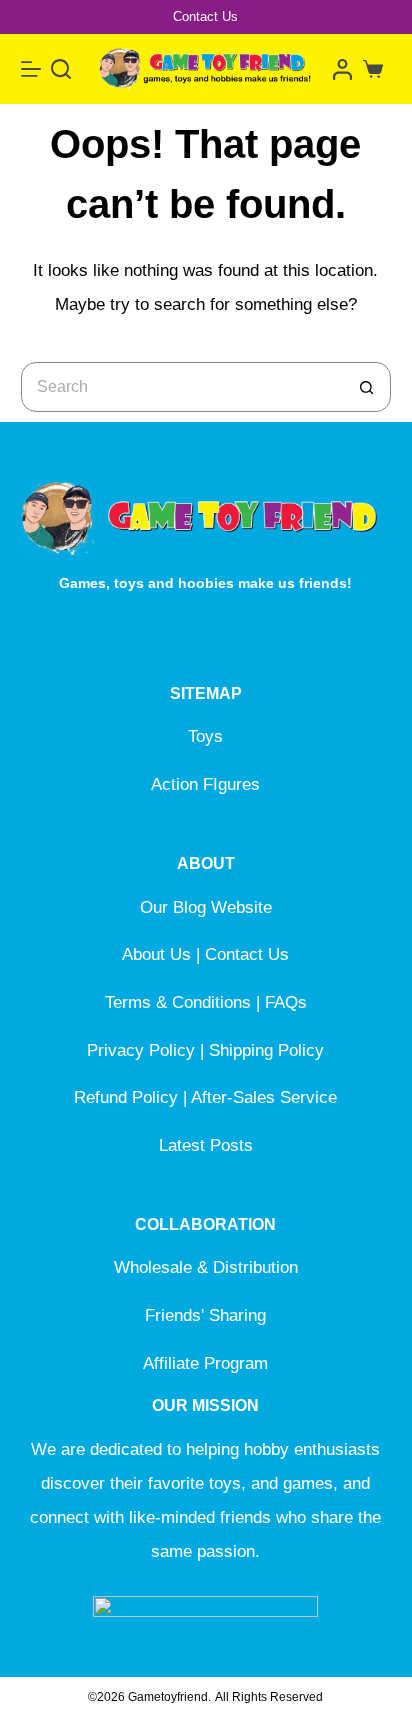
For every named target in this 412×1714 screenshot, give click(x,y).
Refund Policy (126, 1097)
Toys (205, 736)
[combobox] (182, 387)
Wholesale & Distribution (206, 1267)
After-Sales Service (264, 1097)
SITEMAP (206, 693)
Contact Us (205, 16)
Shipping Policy (266, 1050)
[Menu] (31, 69)
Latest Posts (206, 1145)
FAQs (286, 1002)
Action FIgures (205, 784)
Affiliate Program (205, 1363)
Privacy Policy (141, 1050)
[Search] (61, 69)
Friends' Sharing (205, 1315)
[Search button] (366, 387)
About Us (156, 954)
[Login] (342, 69)
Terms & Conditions (178, 1002)
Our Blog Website (206, 907)
